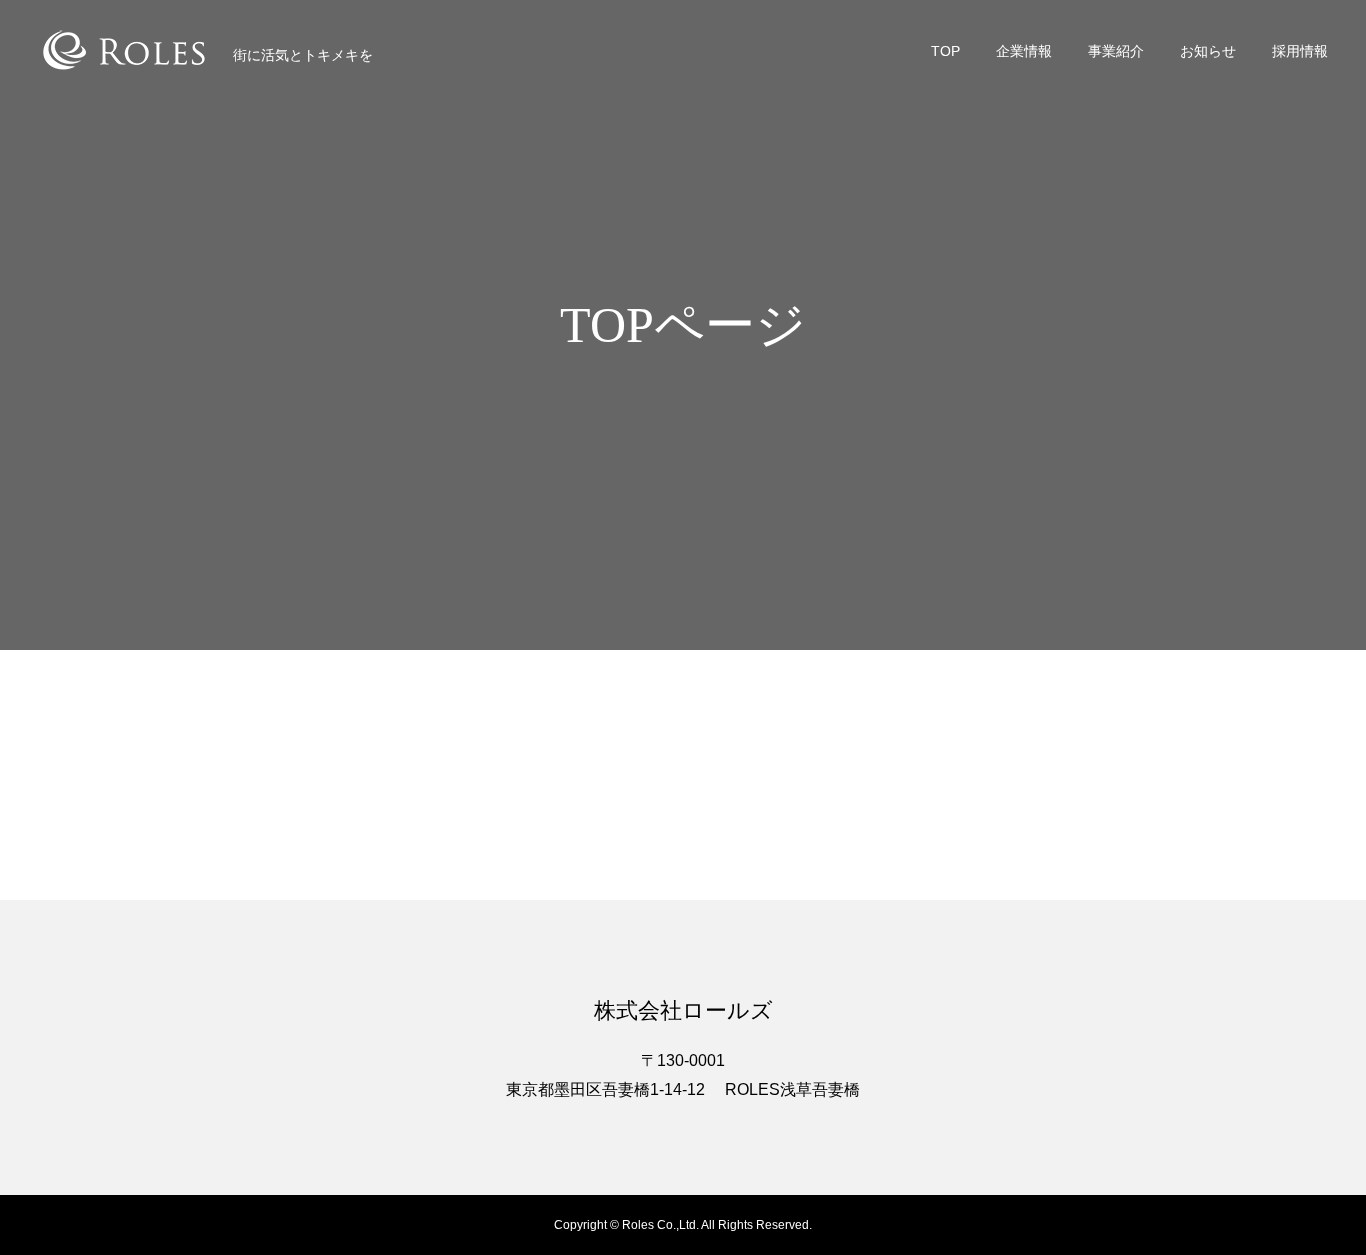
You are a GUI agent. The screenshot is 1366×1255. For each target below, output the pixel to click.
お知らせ (1208, 51)
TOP (945, 51)
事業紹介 (1116, 51)
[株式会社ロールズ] (124, 50)
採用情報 (1300, 51)
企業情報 (1024, 51)
